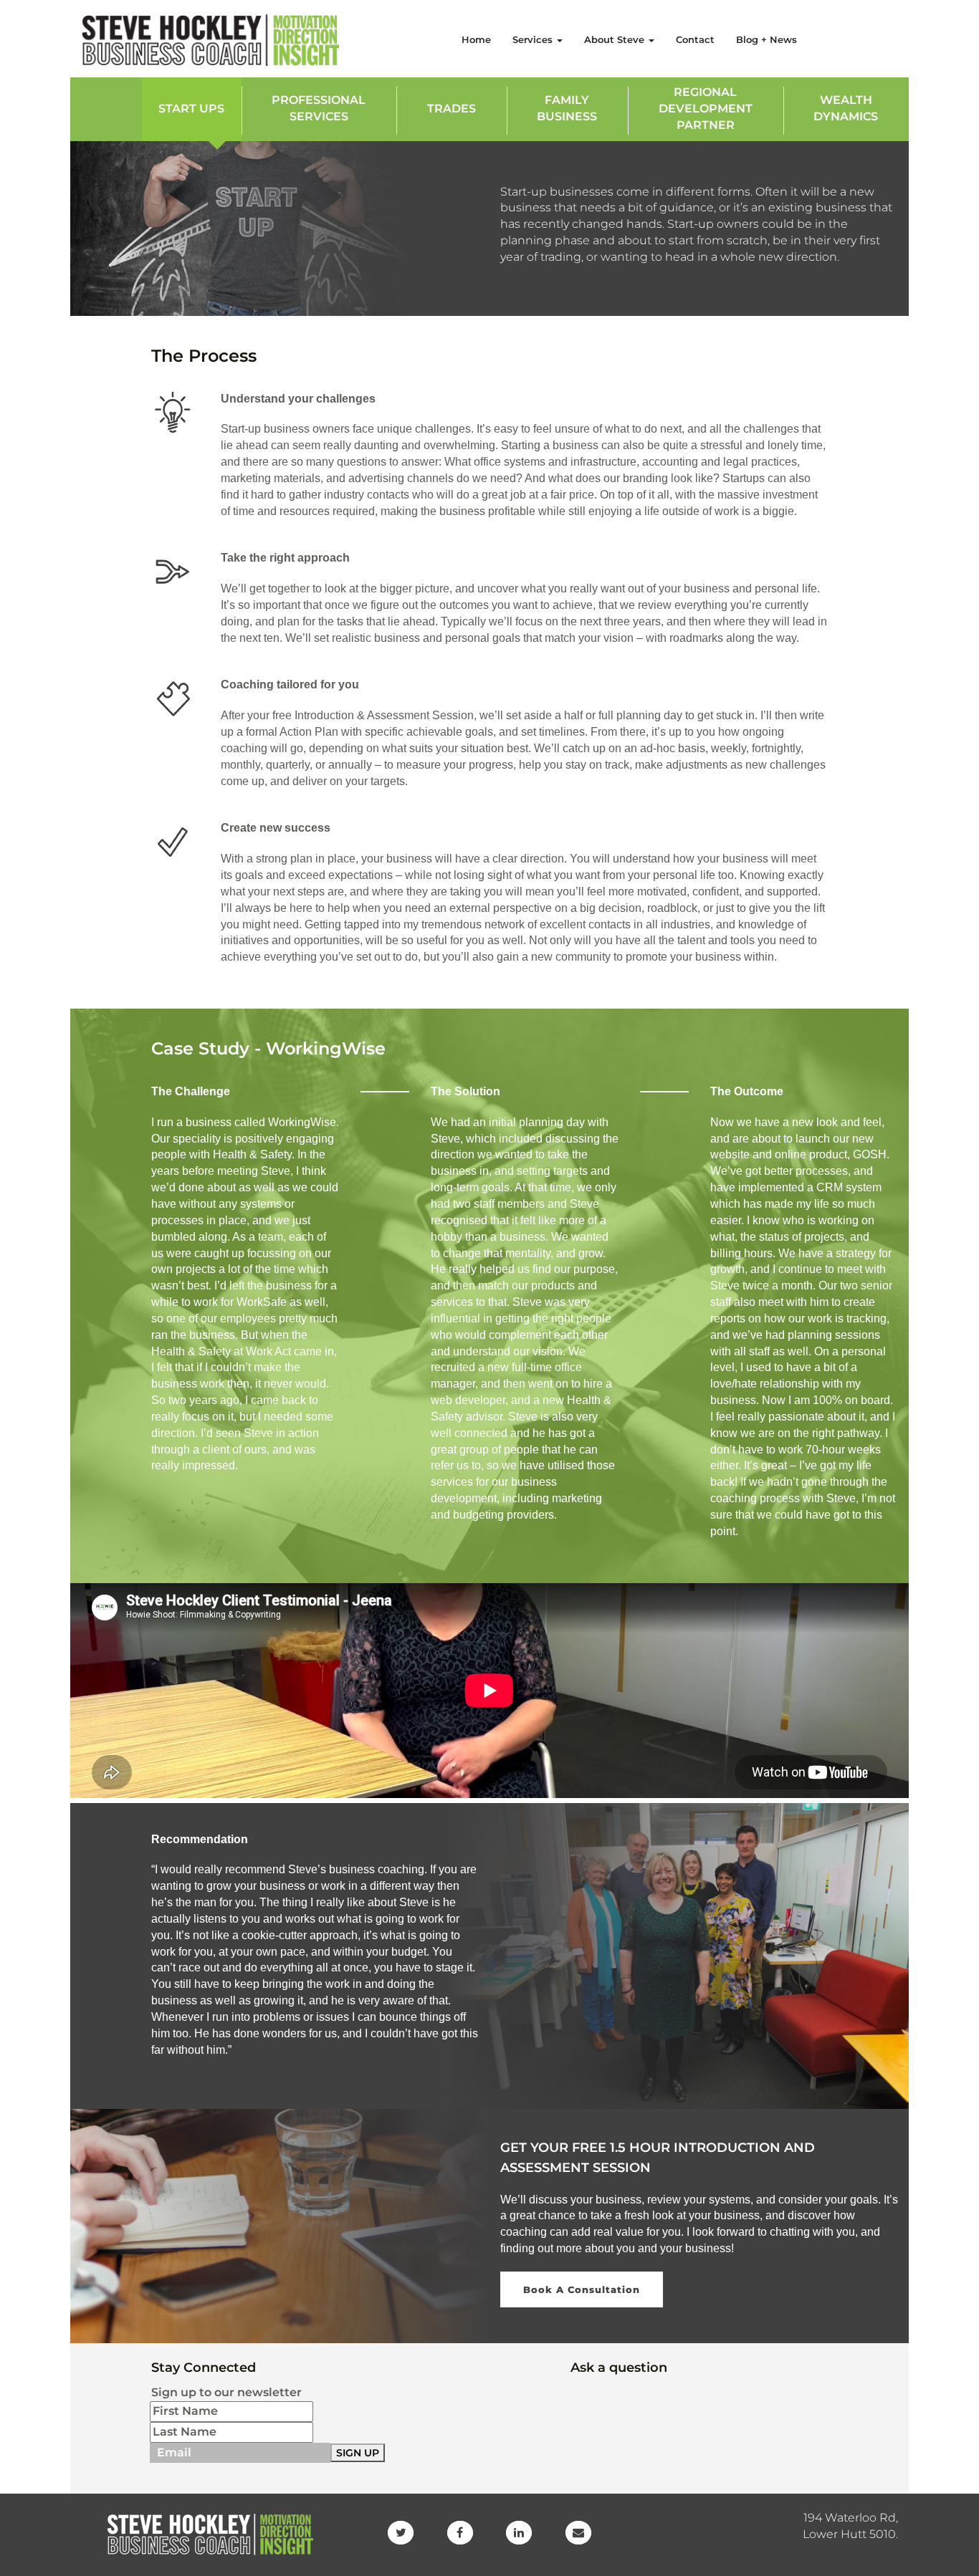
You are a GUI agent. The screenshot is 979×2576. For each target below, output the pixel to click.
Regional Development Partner (706, 109)
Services (534, 39)
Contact (695, 39)
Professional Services (319, 108)
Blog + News (767, 39)
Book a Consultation (582, 2289)
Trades (452, 109)
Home (476, 39)
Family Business (567, 108)
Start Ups (191, 109)
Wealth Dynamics (846, 108)
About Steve (616, 39)
